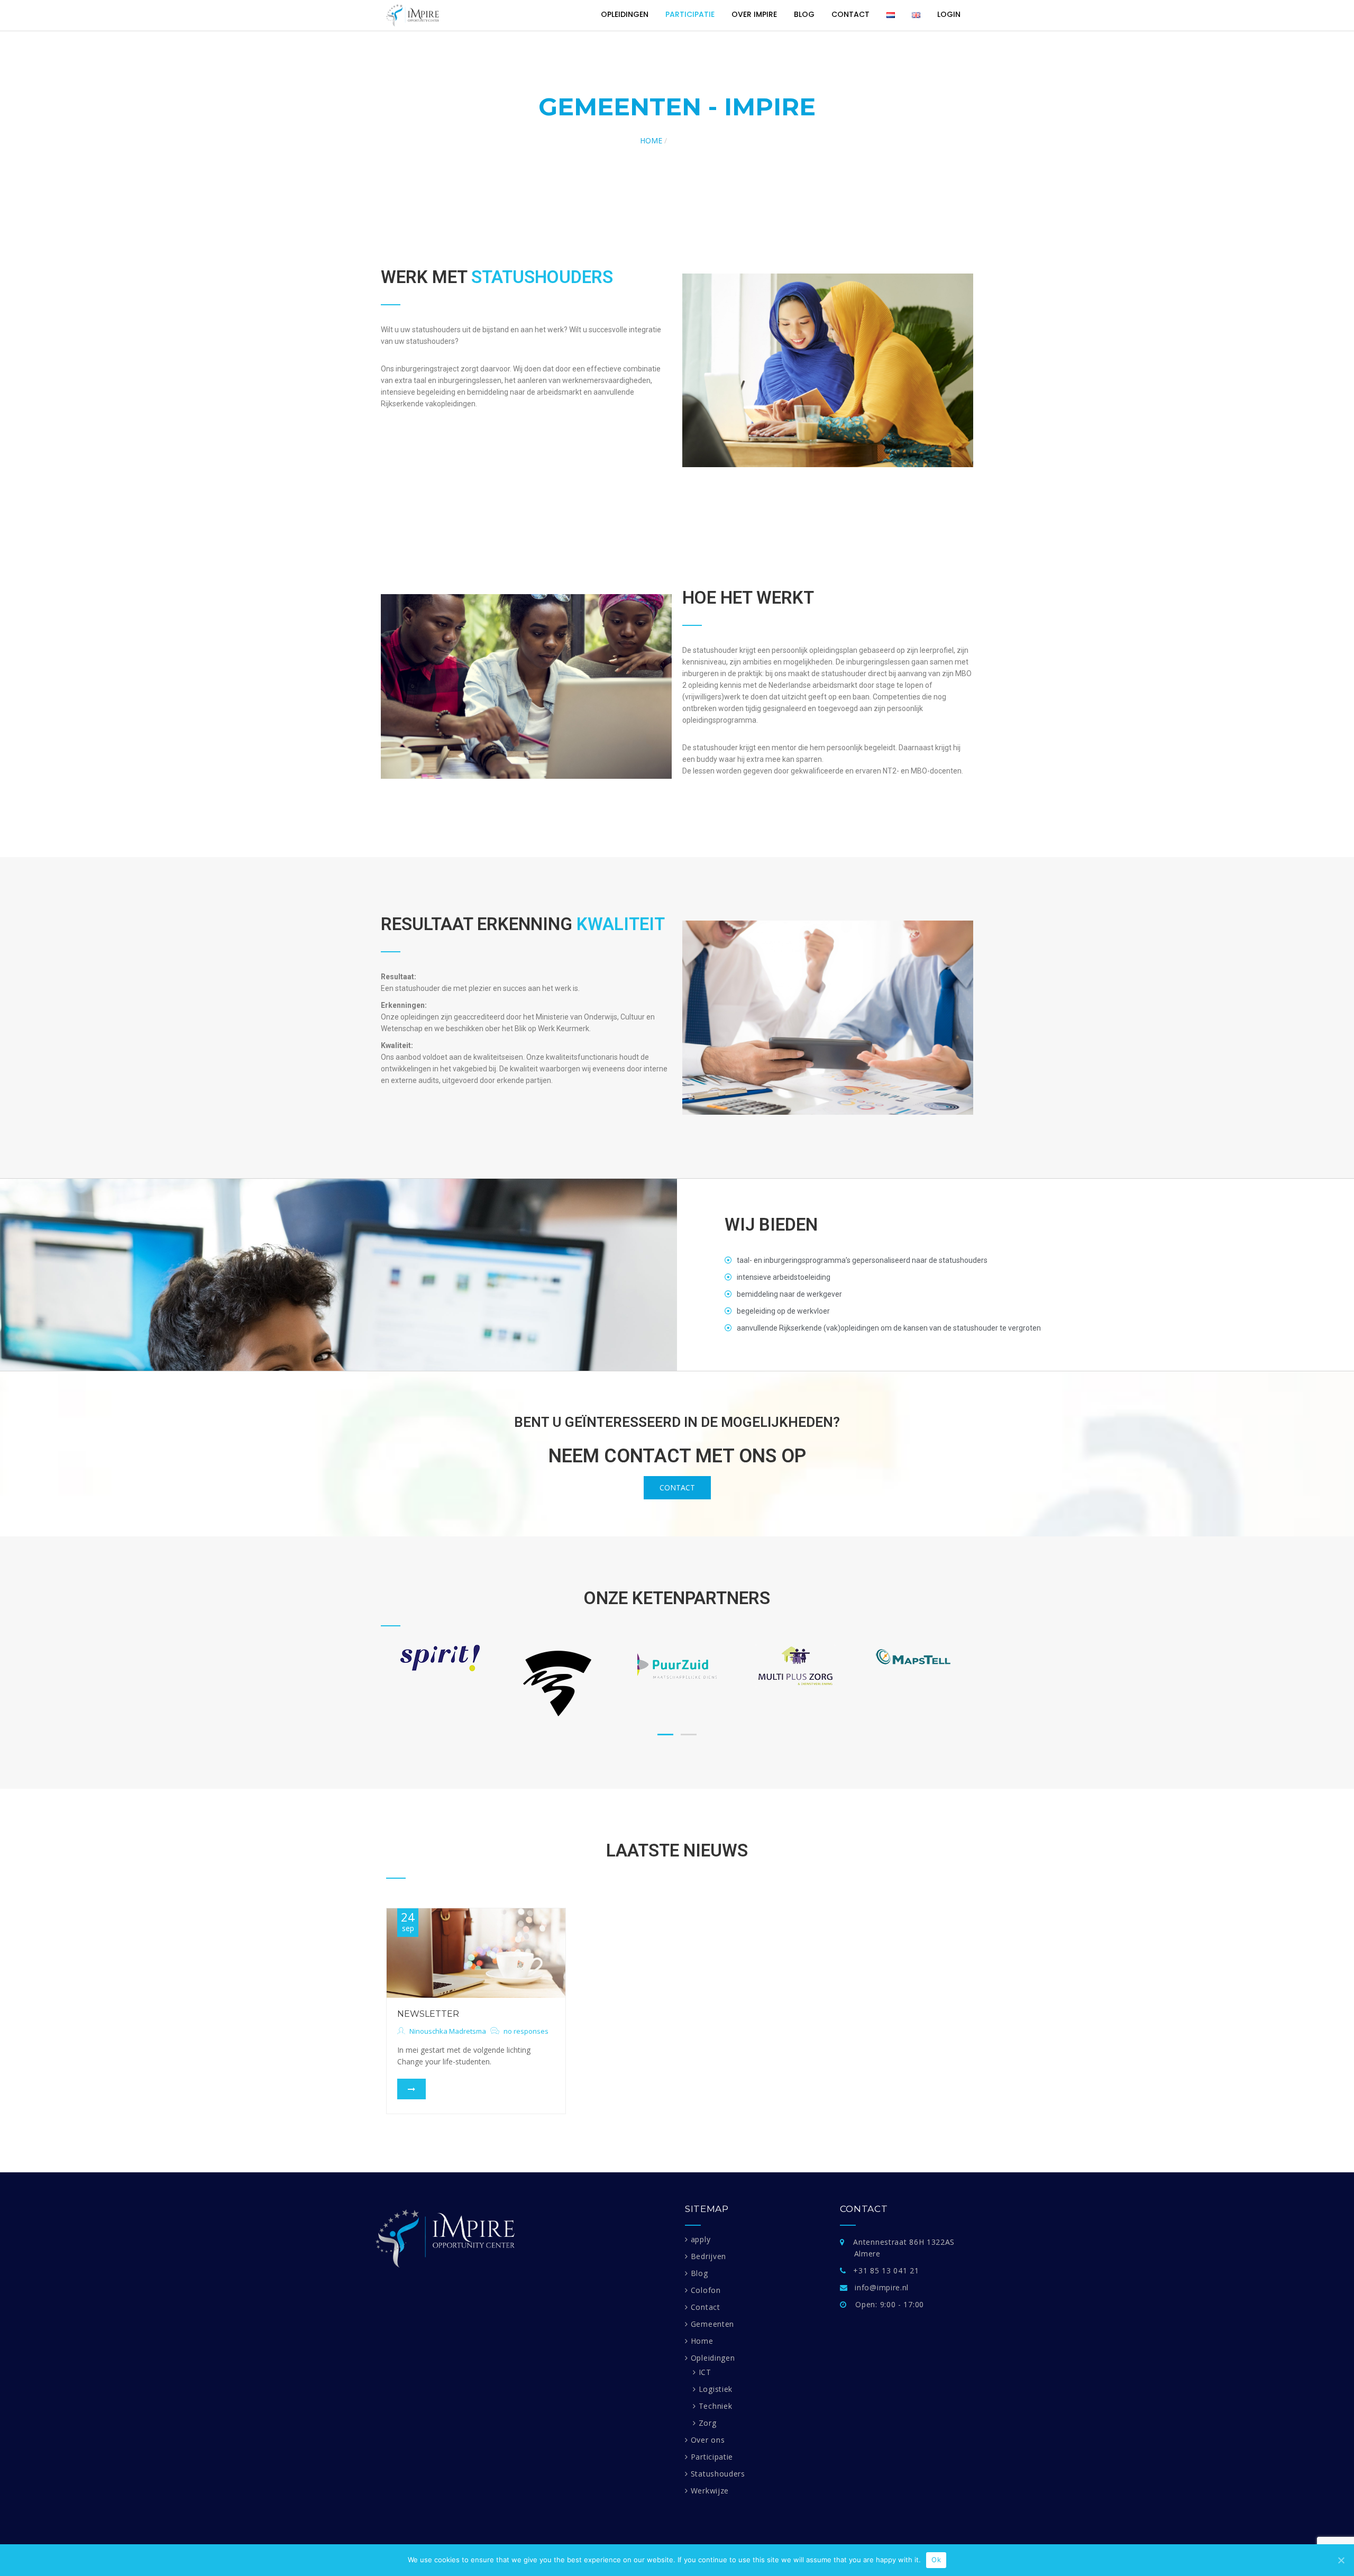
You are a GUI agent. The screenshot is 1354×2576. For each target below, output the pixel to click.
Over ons (708, 2440)
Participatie (690, 14)
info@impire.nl (882, 2287)
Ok (936, 2560)
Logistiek (716, 2389)
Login (949, 14)
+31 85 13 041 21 (886, 2270)
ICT (705, 2372)
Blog (804, 14)
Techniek (715, 2406)
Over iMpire (754, 14)
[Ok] (1341, 2560)
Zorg (708, 2423)
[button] (677, 1488)
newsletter (428, 2014)
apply (701, 2239)
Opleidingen (625, 14)
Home (651, 140)
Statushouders (718, 2474)
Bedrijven (708, 2256)
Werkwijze (710, 2491)
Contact (850, 14)
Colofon (706, 2290)
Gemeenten (712, 2324)
